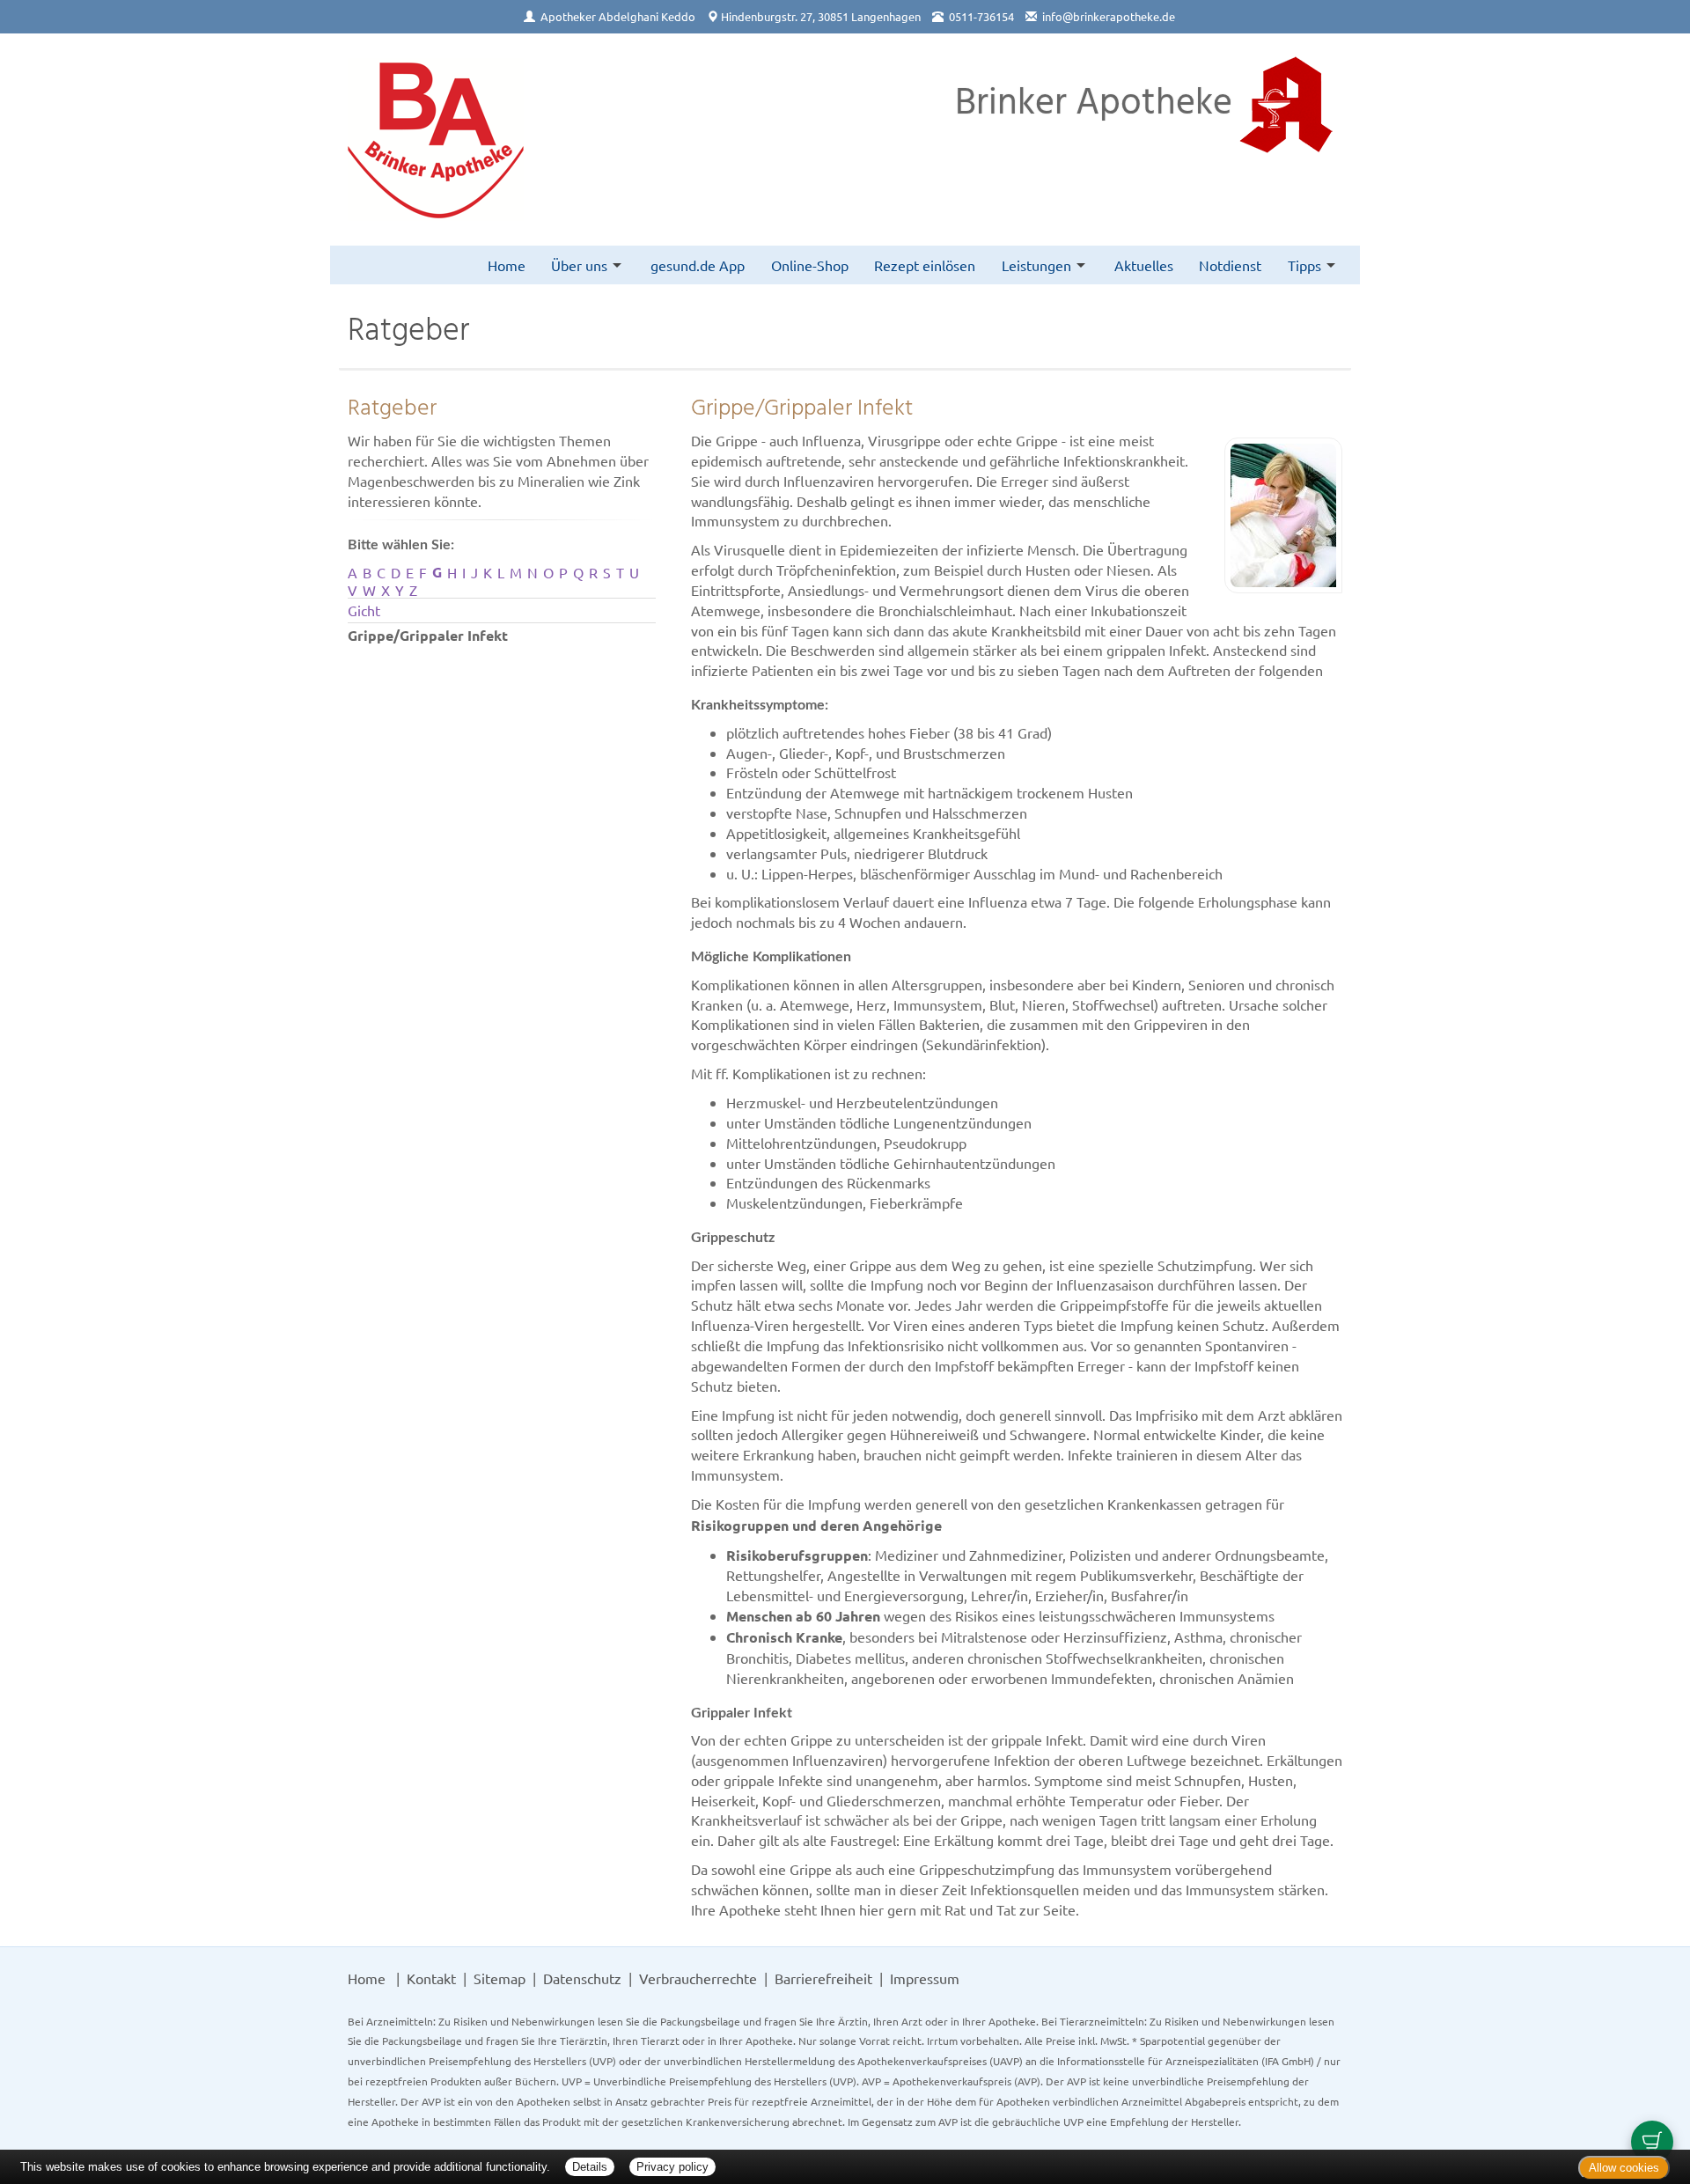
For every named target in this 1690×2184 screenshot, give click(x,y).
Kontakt (431, 1978)
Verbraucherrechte (698, 1978)
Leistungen (1036, 265)
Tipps (1304, 265)
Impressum (925, 1978)
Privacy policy (672, 2167)
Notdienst (1230, 265)
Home (507, 265)
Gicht (364, 610)
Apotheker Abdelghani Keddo (618, 16)
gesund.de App (698, 265)
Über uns (579, 265)
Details (590, 2167)
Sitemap (500, 1978)
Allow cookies (1624, 2168)
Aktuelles (1144, 265)
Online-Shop (810, 265)
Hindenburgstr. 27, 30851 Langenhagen (821, 16)
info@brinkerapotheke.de (1109, 16)
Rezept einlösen (925, 265)
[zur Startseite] (436, 140)
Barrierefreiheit (823, 1978)
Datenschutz (582, 1978)
